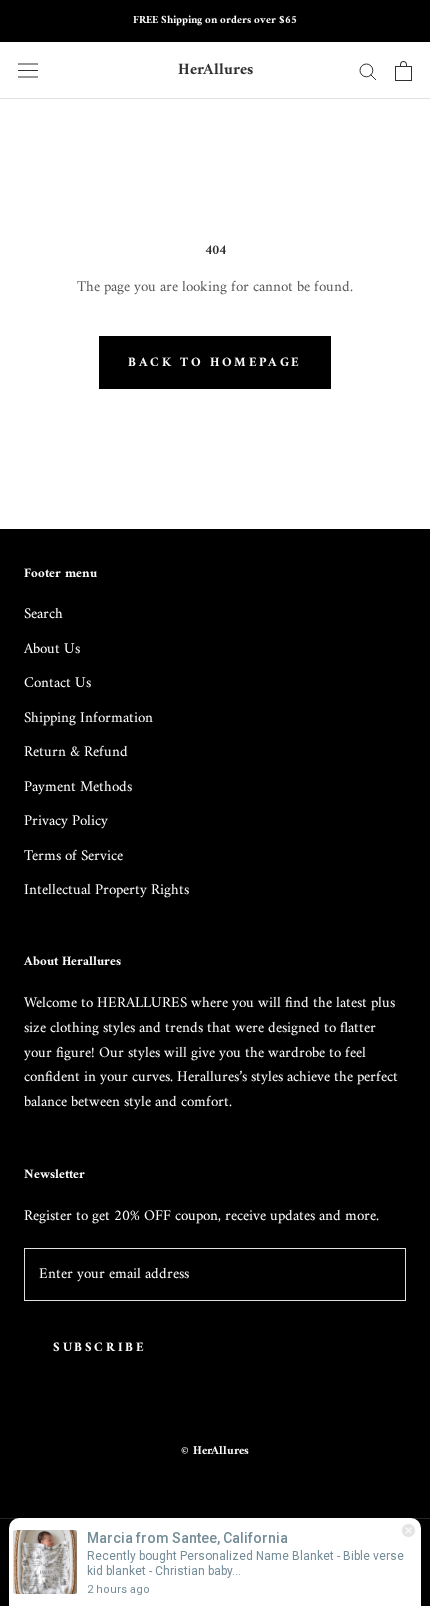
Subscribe (99, 1347)
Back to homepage (215, 362)
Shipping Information (88, 719)
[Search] (368, 70)
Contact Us (57, 684)
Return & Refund (76, 753)
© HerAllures (215, 1451)
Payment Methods (78, 788)
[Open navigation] (28, 70)
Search (43, 615)
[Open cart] (403, 71)
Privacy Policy (66, 822)
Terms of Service (73, 857)
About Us (52, 650)
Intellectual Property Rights (106, 891)
